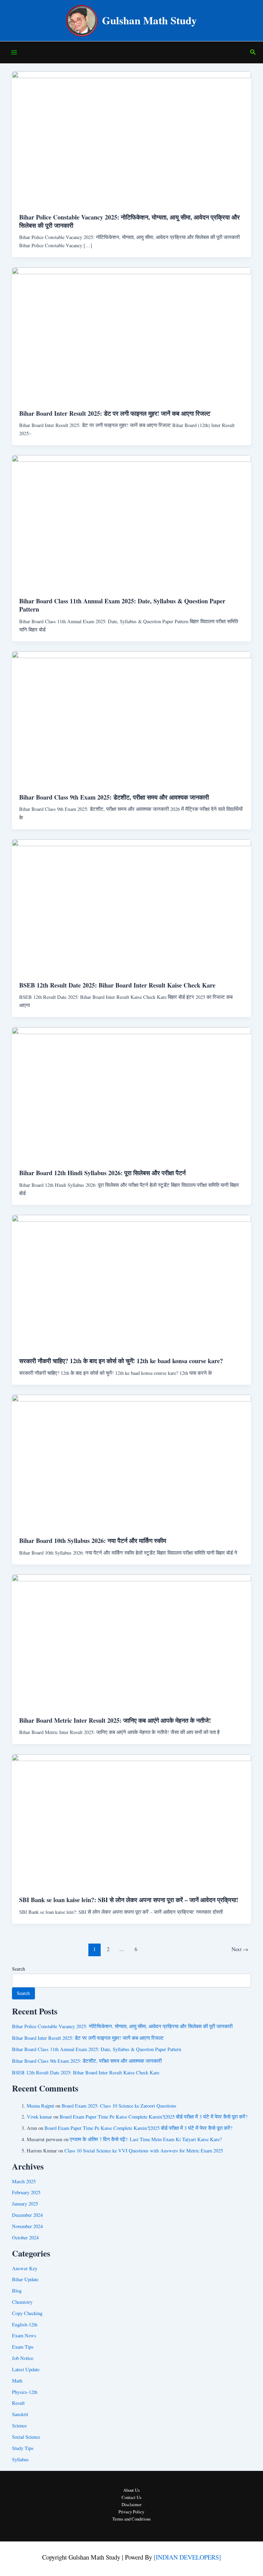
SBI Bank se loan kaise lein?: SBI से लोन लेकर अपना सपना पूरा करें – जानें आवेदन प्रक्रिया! (129, 1900)
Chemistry (22, 2302)
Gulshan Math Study (149, 20)
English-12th (25, 2324)
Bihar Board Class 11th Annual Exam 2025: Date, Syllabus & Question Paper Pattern (122, 605)
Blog (17, 2291)
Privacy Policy (131, 2512)
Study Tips (23, 2448)
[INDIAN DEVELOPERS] (187, 2557)
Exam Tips (23, 2347)
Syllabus (20, 2459)
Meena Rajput (40, 2106)
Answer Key (25, 2268)
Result (18, 2403)
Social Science (26, 2437)
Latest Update (26, 2369)
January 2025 (25, 2204)
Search (18, 1969)
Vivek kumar (39, 2117)
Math (17, 2381)
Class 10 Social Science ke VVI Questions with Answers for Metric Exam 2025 (144, 2151)
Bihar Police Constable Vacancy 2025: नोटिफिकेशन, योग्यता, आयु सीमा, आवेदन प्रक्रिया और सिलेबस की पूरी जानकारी (129, 221)
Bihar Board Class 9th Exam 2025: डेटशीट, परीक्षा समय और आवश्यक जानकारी (114, 797)
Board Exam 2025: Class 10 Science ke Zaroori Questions (119, 2106)
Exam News (24, 2335)
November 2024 (27, 2226)
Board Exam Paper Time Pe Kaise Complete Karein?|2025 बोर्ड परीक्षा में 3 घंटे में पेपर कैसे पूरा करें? (153, 2117)
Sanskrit (20, 2414)
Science (19, 2426)
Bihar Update (25, 2279)
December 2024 (27, 2215)
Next (240, 1949)
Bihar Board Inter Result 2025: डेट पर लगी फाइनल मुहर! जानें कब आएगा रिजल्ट (115, 413)
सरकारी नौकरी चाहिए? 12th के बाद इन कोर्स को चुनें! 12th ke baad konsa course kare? (121, 1361)
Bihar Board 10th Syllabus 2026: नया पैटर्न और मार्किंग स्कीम (93, 1541)
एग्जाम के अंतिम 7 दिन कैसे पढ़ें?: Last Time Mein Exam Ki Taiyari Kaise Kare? (146, 2139)
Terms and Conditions (131, 2519)
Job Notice (23, 2358)
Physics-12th (25, 2392)
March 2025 (24, 2181)
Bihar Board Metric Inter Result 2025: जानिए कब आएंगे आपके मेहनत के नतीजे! (115, 1720)
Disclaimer (131, 2505)
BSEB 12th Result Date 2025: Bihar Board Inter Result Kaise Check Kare (117, 985)
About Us (131, 2490)
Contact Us (131, 2497)
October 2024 (25, 2238)
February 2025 (26, 2192)
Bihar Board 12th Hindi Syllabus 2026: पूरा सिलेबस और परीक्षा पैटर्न (102, 1173)
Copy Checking (27, 2313)
